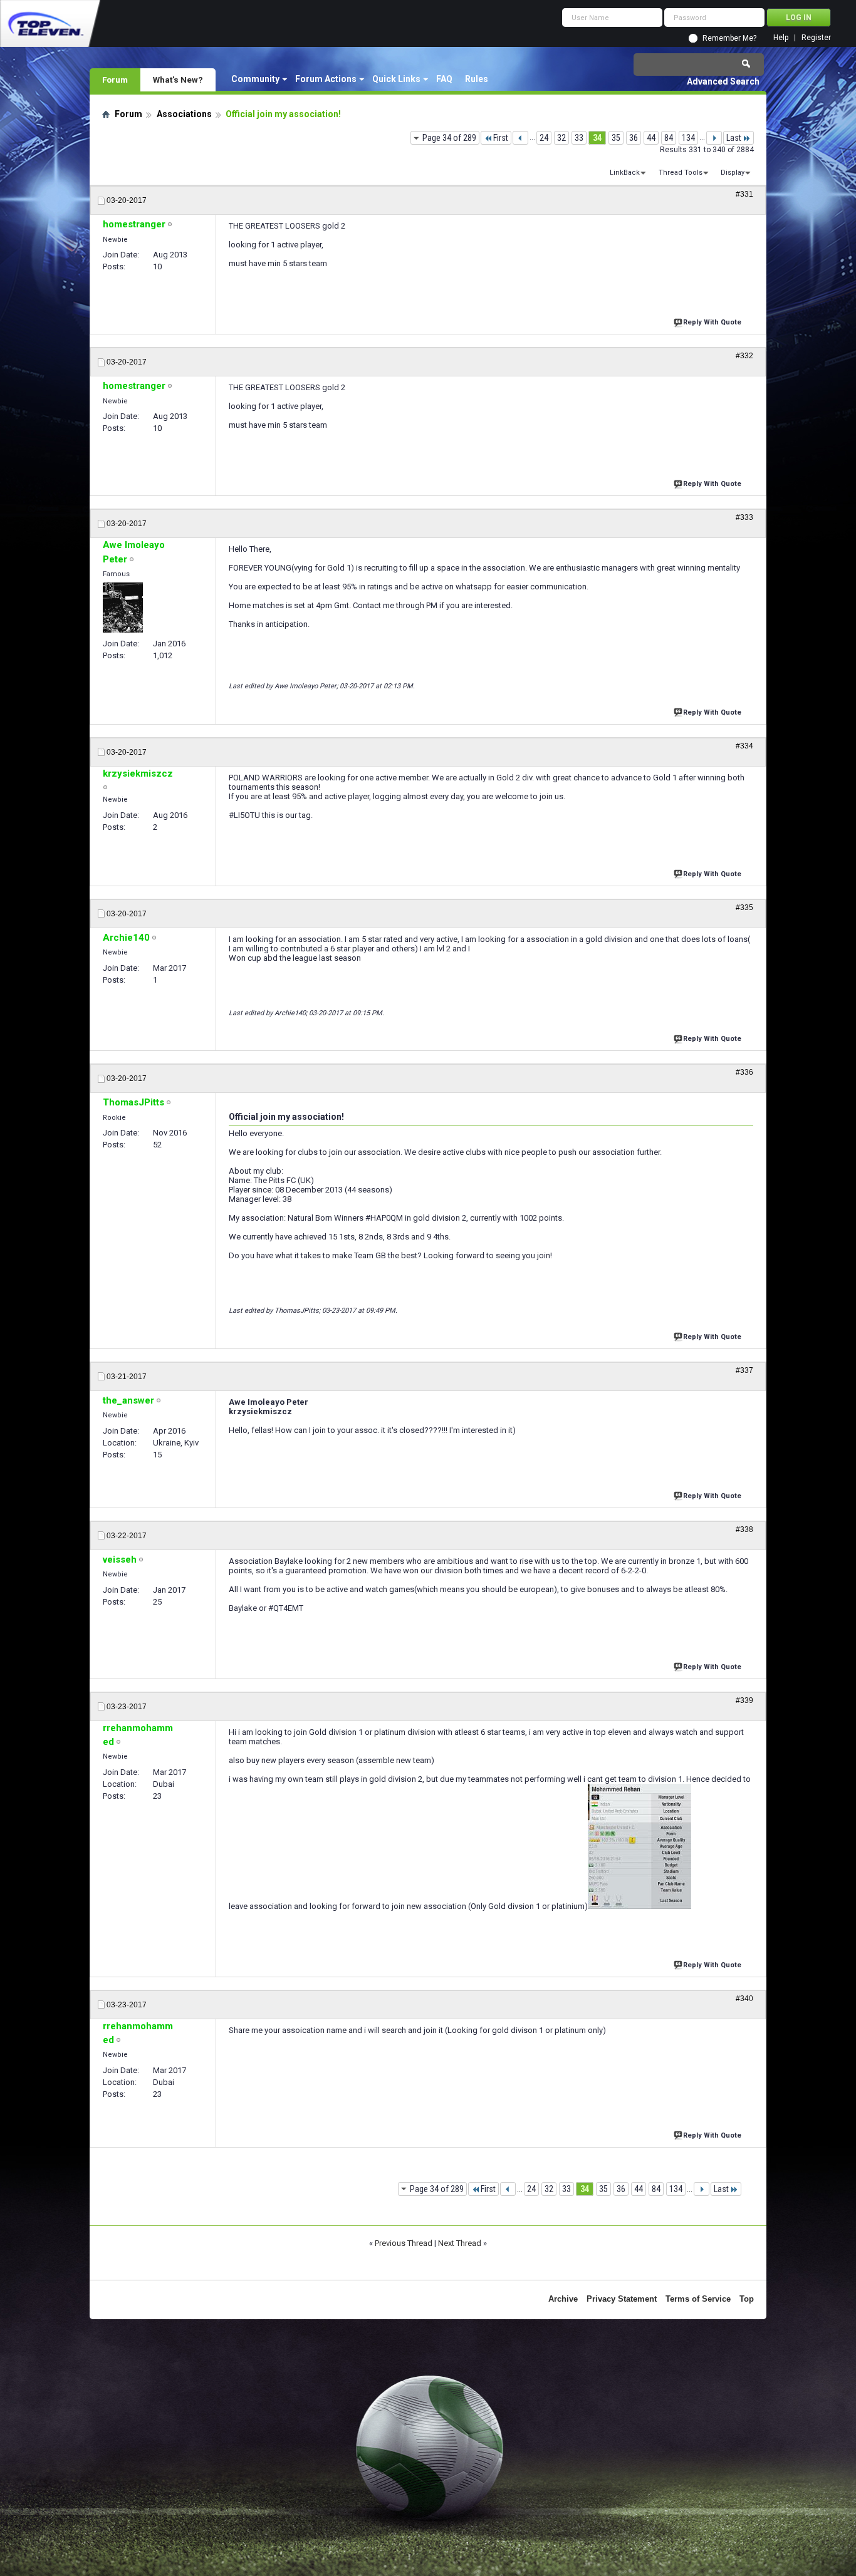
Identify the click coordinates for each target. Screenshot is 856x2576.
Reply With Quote (712, 322)
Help (781, 38)
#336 (744, 1072)
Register (816, 38)
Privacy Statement (622, 2299)
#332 (744, 356)
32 (561, 138)
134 (688, 138)
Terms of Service (698, 2299)
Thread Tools (681, 173)
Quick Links (396, 79)
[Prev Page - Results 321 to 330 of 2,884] (520, 138)
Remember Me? (729, 38)
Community (255, 79)
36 (634, 138)
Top (747, 2299)
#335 (744, 908)
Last (734, 138)
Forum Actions (326, 79)
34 (597, 138)
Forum (115, 80)
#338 (744, 1529)
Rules (477, 79)
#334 (744, 746)
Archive (563, 2299)
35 (616, 138)
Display (733, 173)
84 (669, 138)
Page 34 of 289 (449, 138)
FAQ (444, 79)
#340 (744, 1999)
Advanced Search (723, 81)
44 (651, 138)
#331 (744, 194)
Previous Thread (404, 2243)
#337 (744, 1370)
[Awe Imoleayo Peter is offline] (123, 608)
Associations (184, 114)
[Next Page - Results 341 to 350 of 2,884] (714, 138)
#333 (744, 517)
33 (579, 138)
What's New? (178, 80)
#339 (744, 1700)
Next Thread (460, 2243)
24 (544, 138)
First (501, 138)
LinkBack (625, 173)
